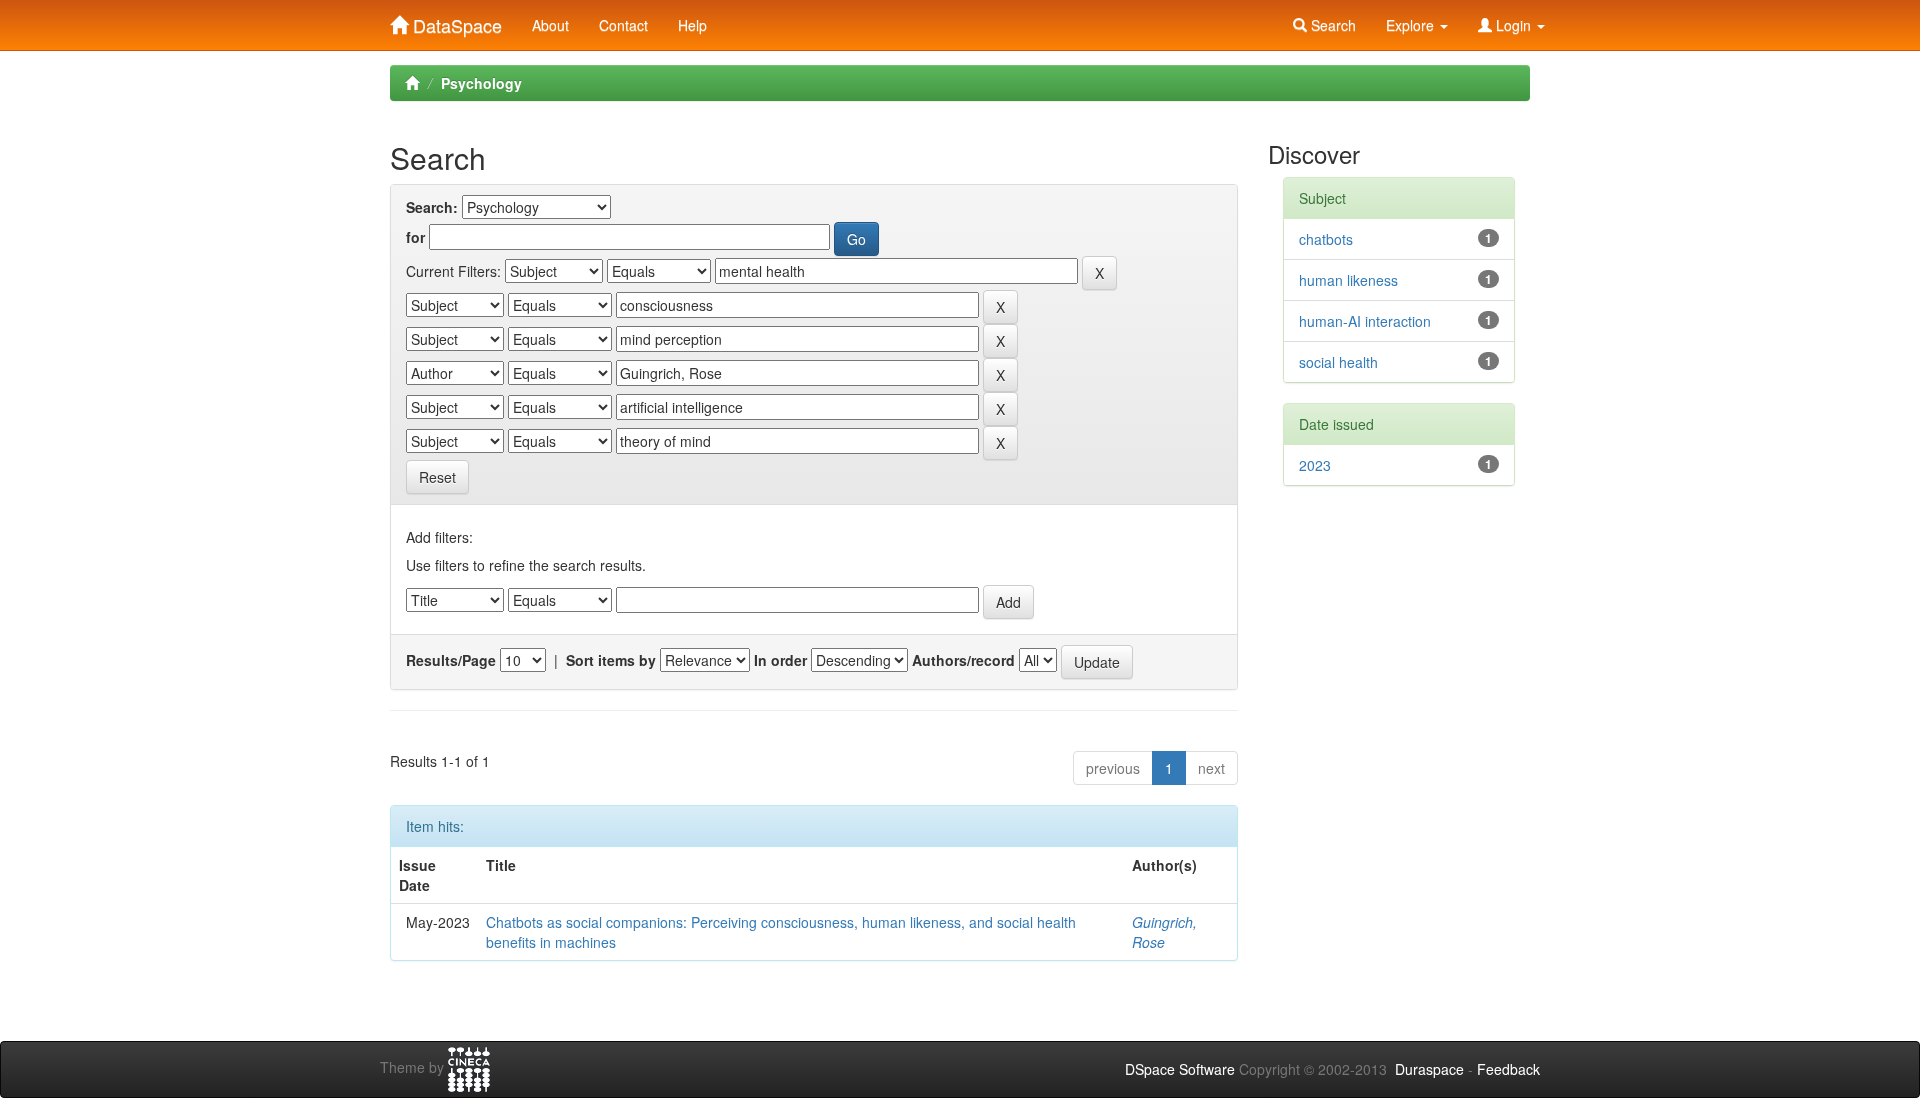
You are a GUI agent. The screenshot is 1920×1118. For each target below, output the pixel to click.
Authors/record (963, 660)
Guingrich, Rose (1164, 932)
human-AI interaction (1365, 321)
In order (780, 660)
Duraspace (1429, 1069)
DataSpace (455, 21)
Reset (437, 477)
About (550, 25)
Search (1331, 25)
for (415, 237)
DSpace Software (1180, 1069)
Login (1513, 25)
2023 (1315, 465)
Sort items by (611, 660)
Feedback (1508, 1069)
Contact (623, 25)
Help (692, 25)
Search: (432, 207)
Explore (1412, 25)
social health (1338, 362)
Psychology (481, 83)
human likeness (1348, 280)
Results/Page (451, 660)
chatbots (1326, 239)
